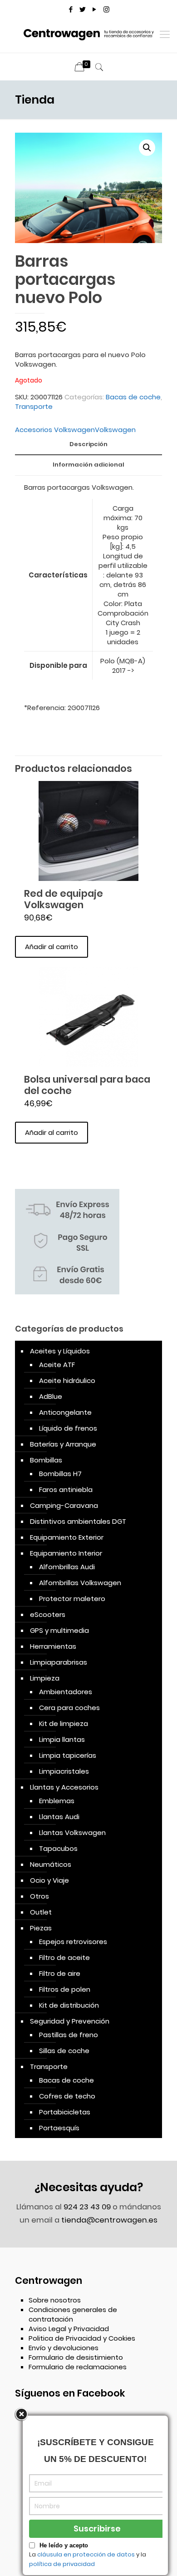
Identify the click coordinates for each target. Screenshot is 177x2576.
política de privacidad (62, 2564)
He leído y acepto (64, 2545)
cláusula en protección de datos (86, 2554)
